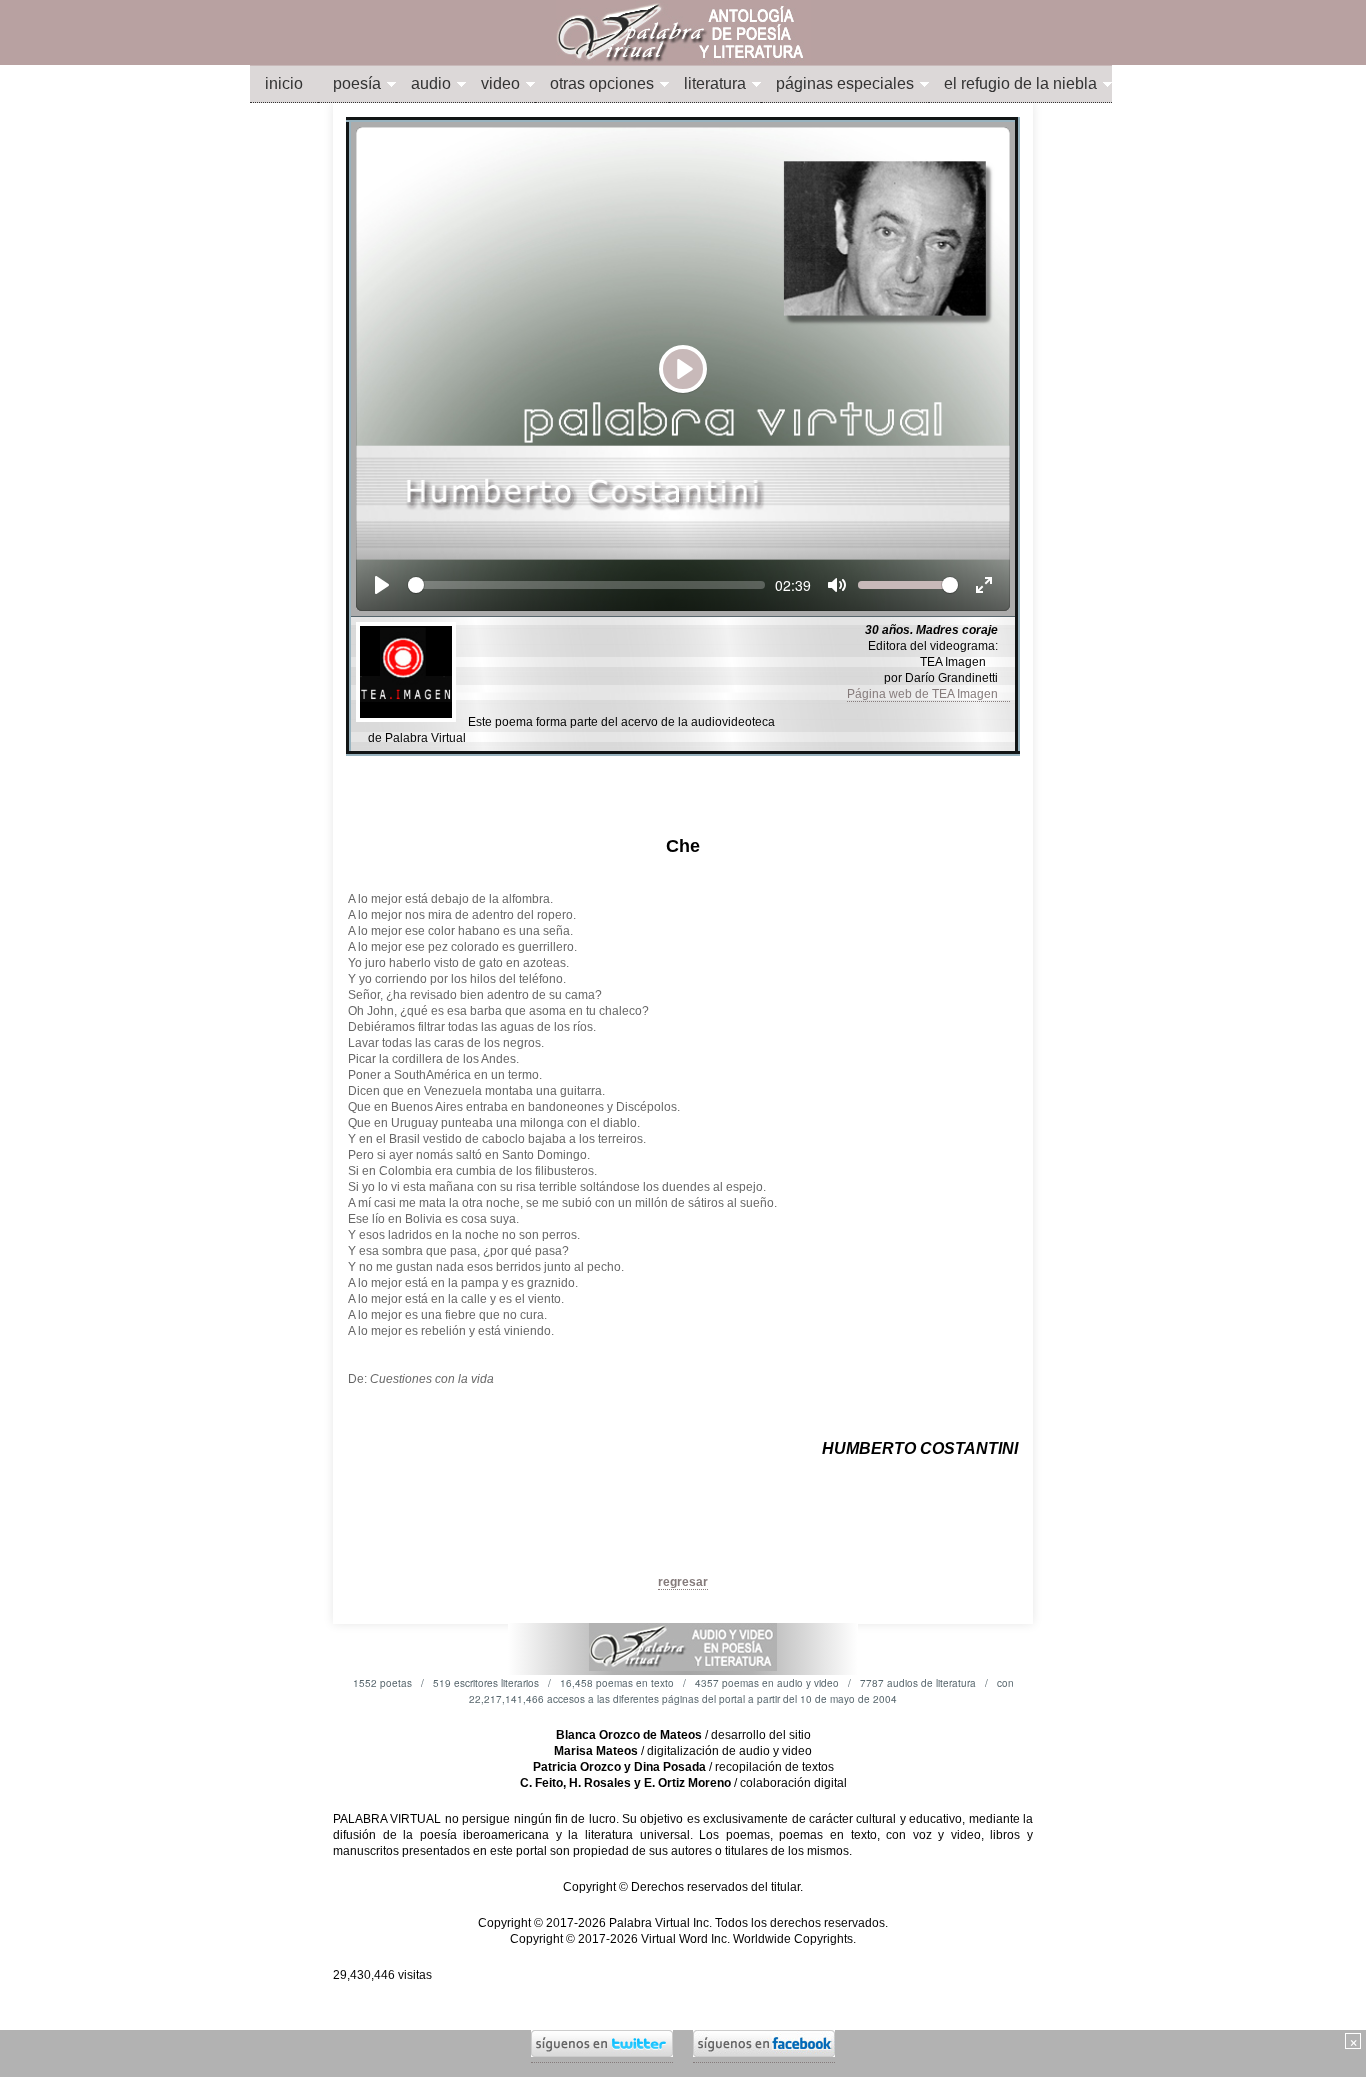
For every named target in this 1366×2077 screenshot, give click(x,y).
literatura (715, 83)
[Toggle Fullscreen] (984, 585)
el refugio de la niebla (1020, 83)
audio (431, 83)
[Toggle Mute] (837, 585)
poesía (357, 83)
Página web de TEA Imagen (928, 694)
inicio (284, 83)
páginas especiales (845, 83)
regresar (683, 1582)
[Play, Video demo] (382, 585)
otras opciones (602, 83)
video (500, 83)
